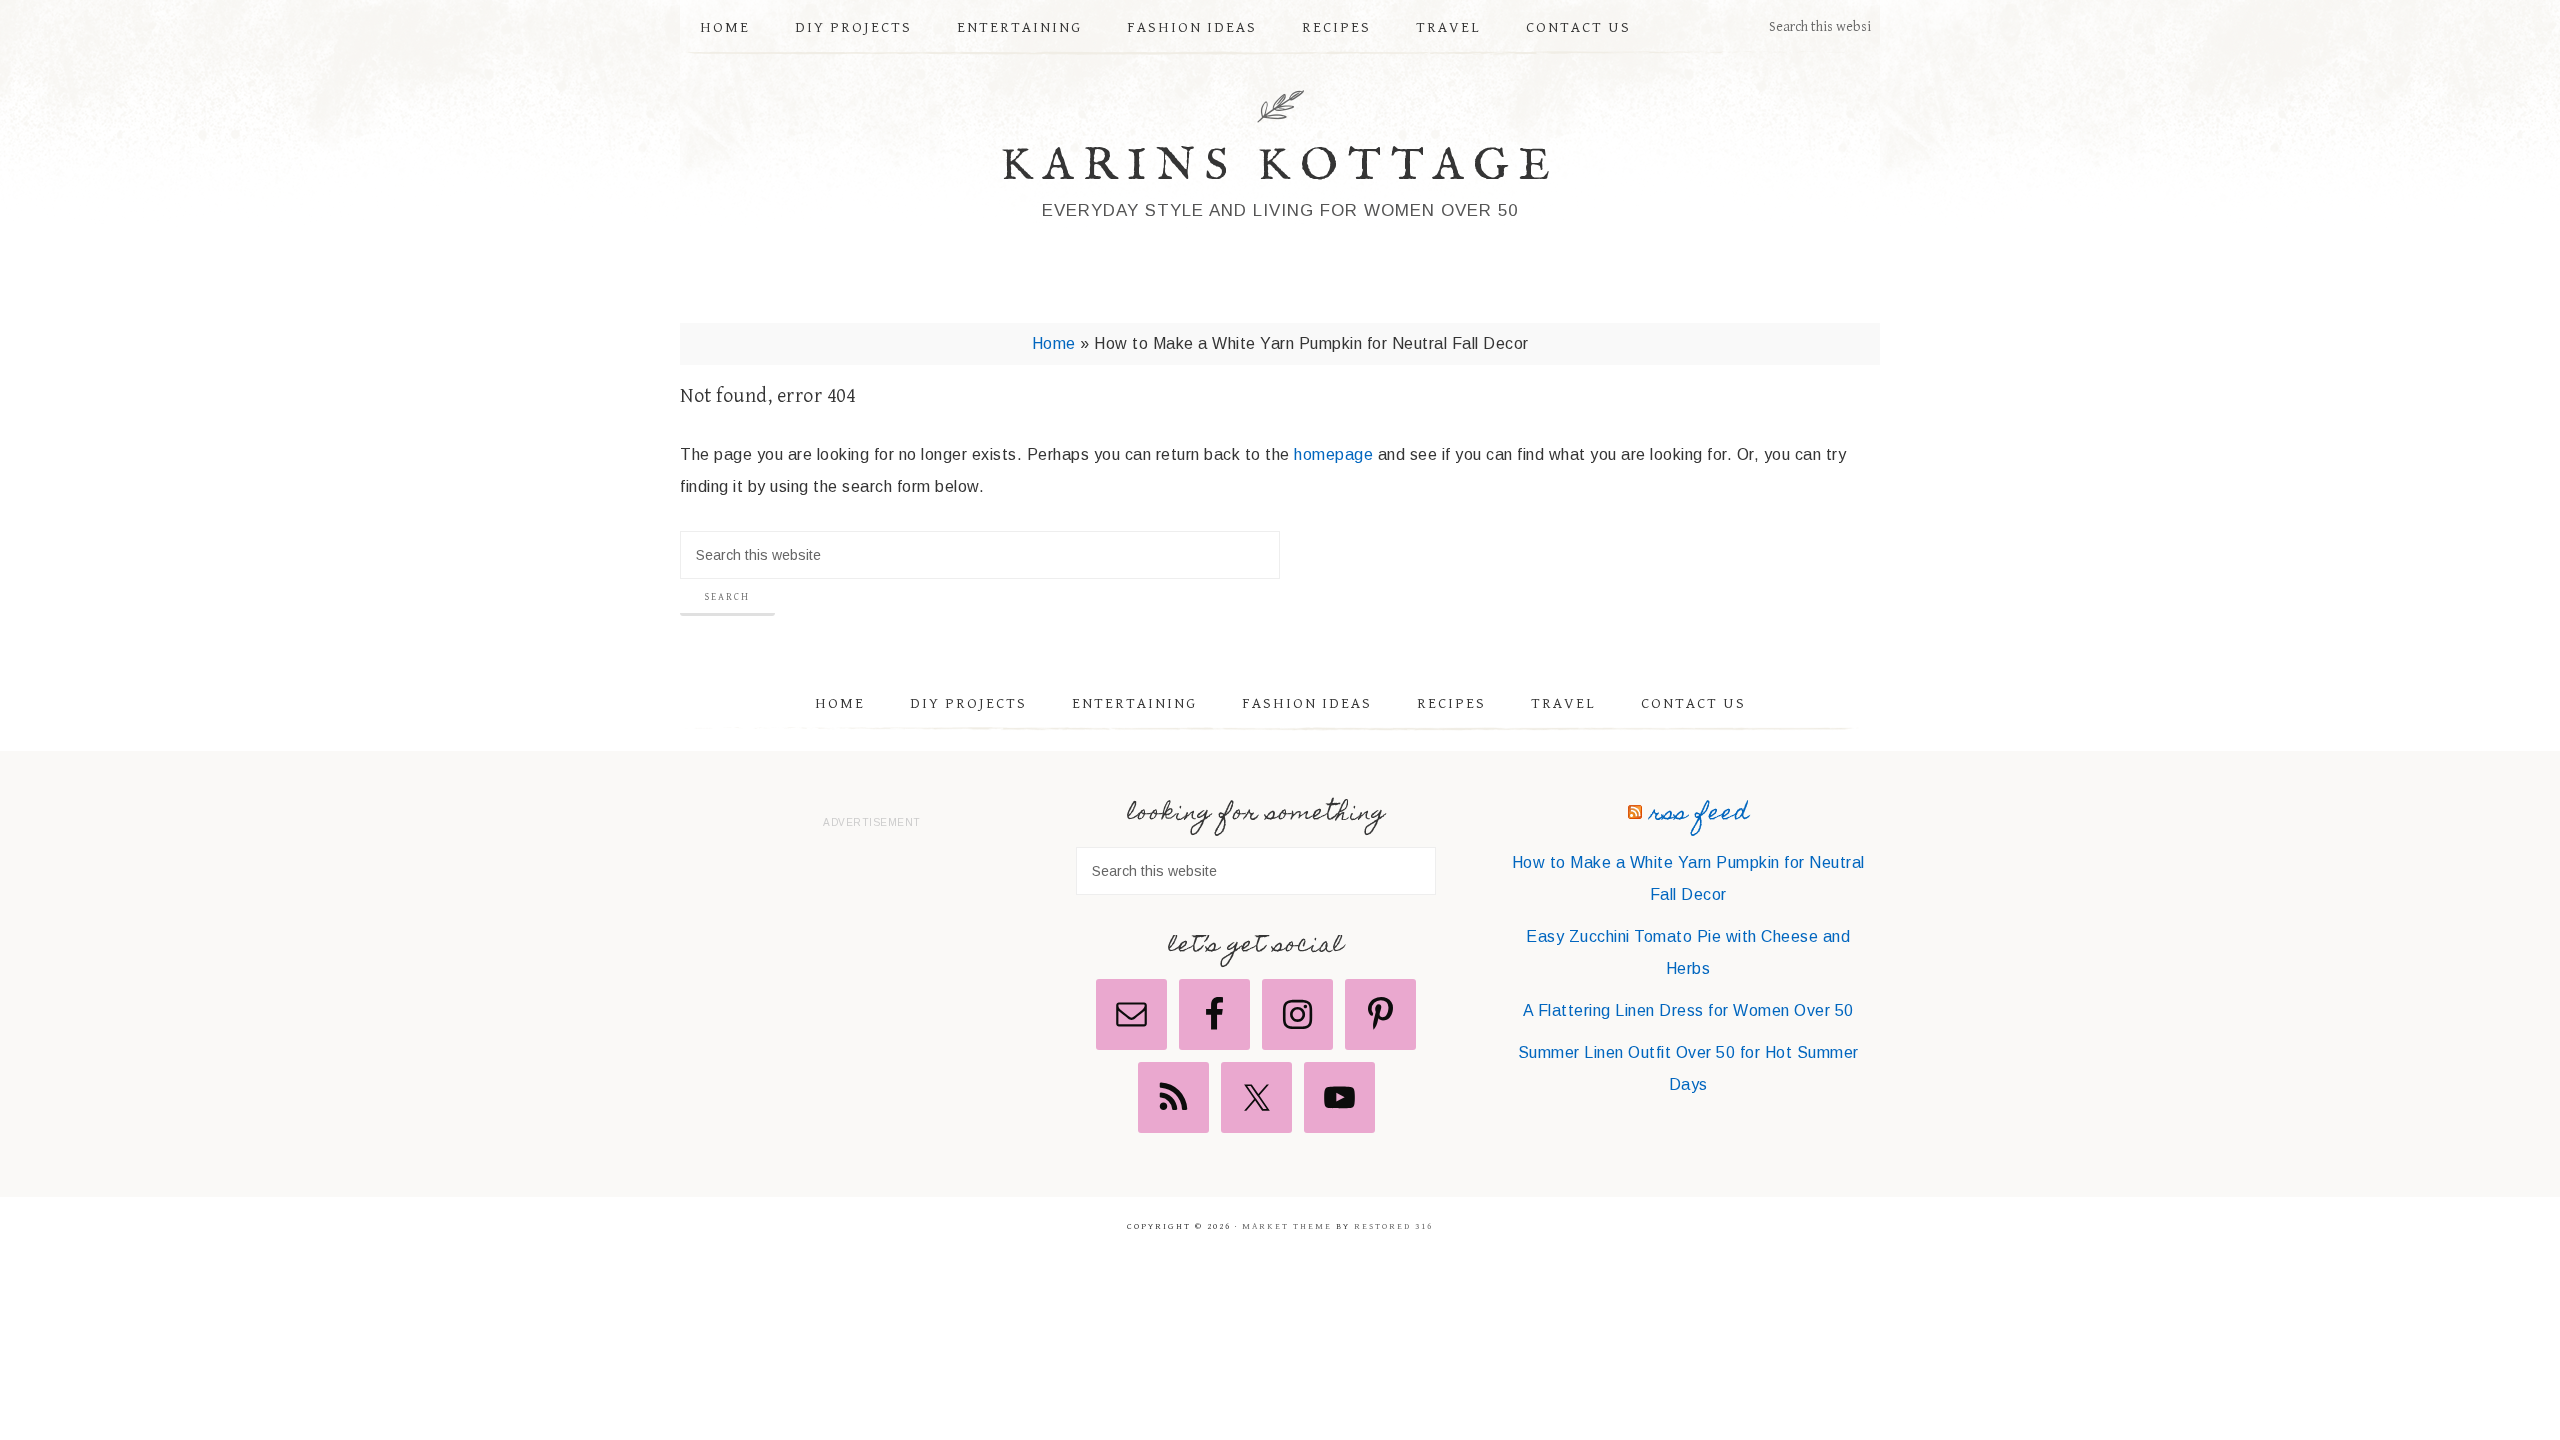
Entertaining (1134, 703)
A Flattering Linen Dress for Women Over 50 (1688, 1010)
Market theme (1287, 1226)
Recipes (1451, 703)
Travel (1563, 703)
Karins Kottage (1280, 166)
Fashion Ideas (1307, 703)
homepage (1333, 454)
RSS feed (1699, 814)
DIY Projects (968, 703)
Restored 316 (1393, 1226)
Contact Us (1693, 703)
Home (1054, 343)
